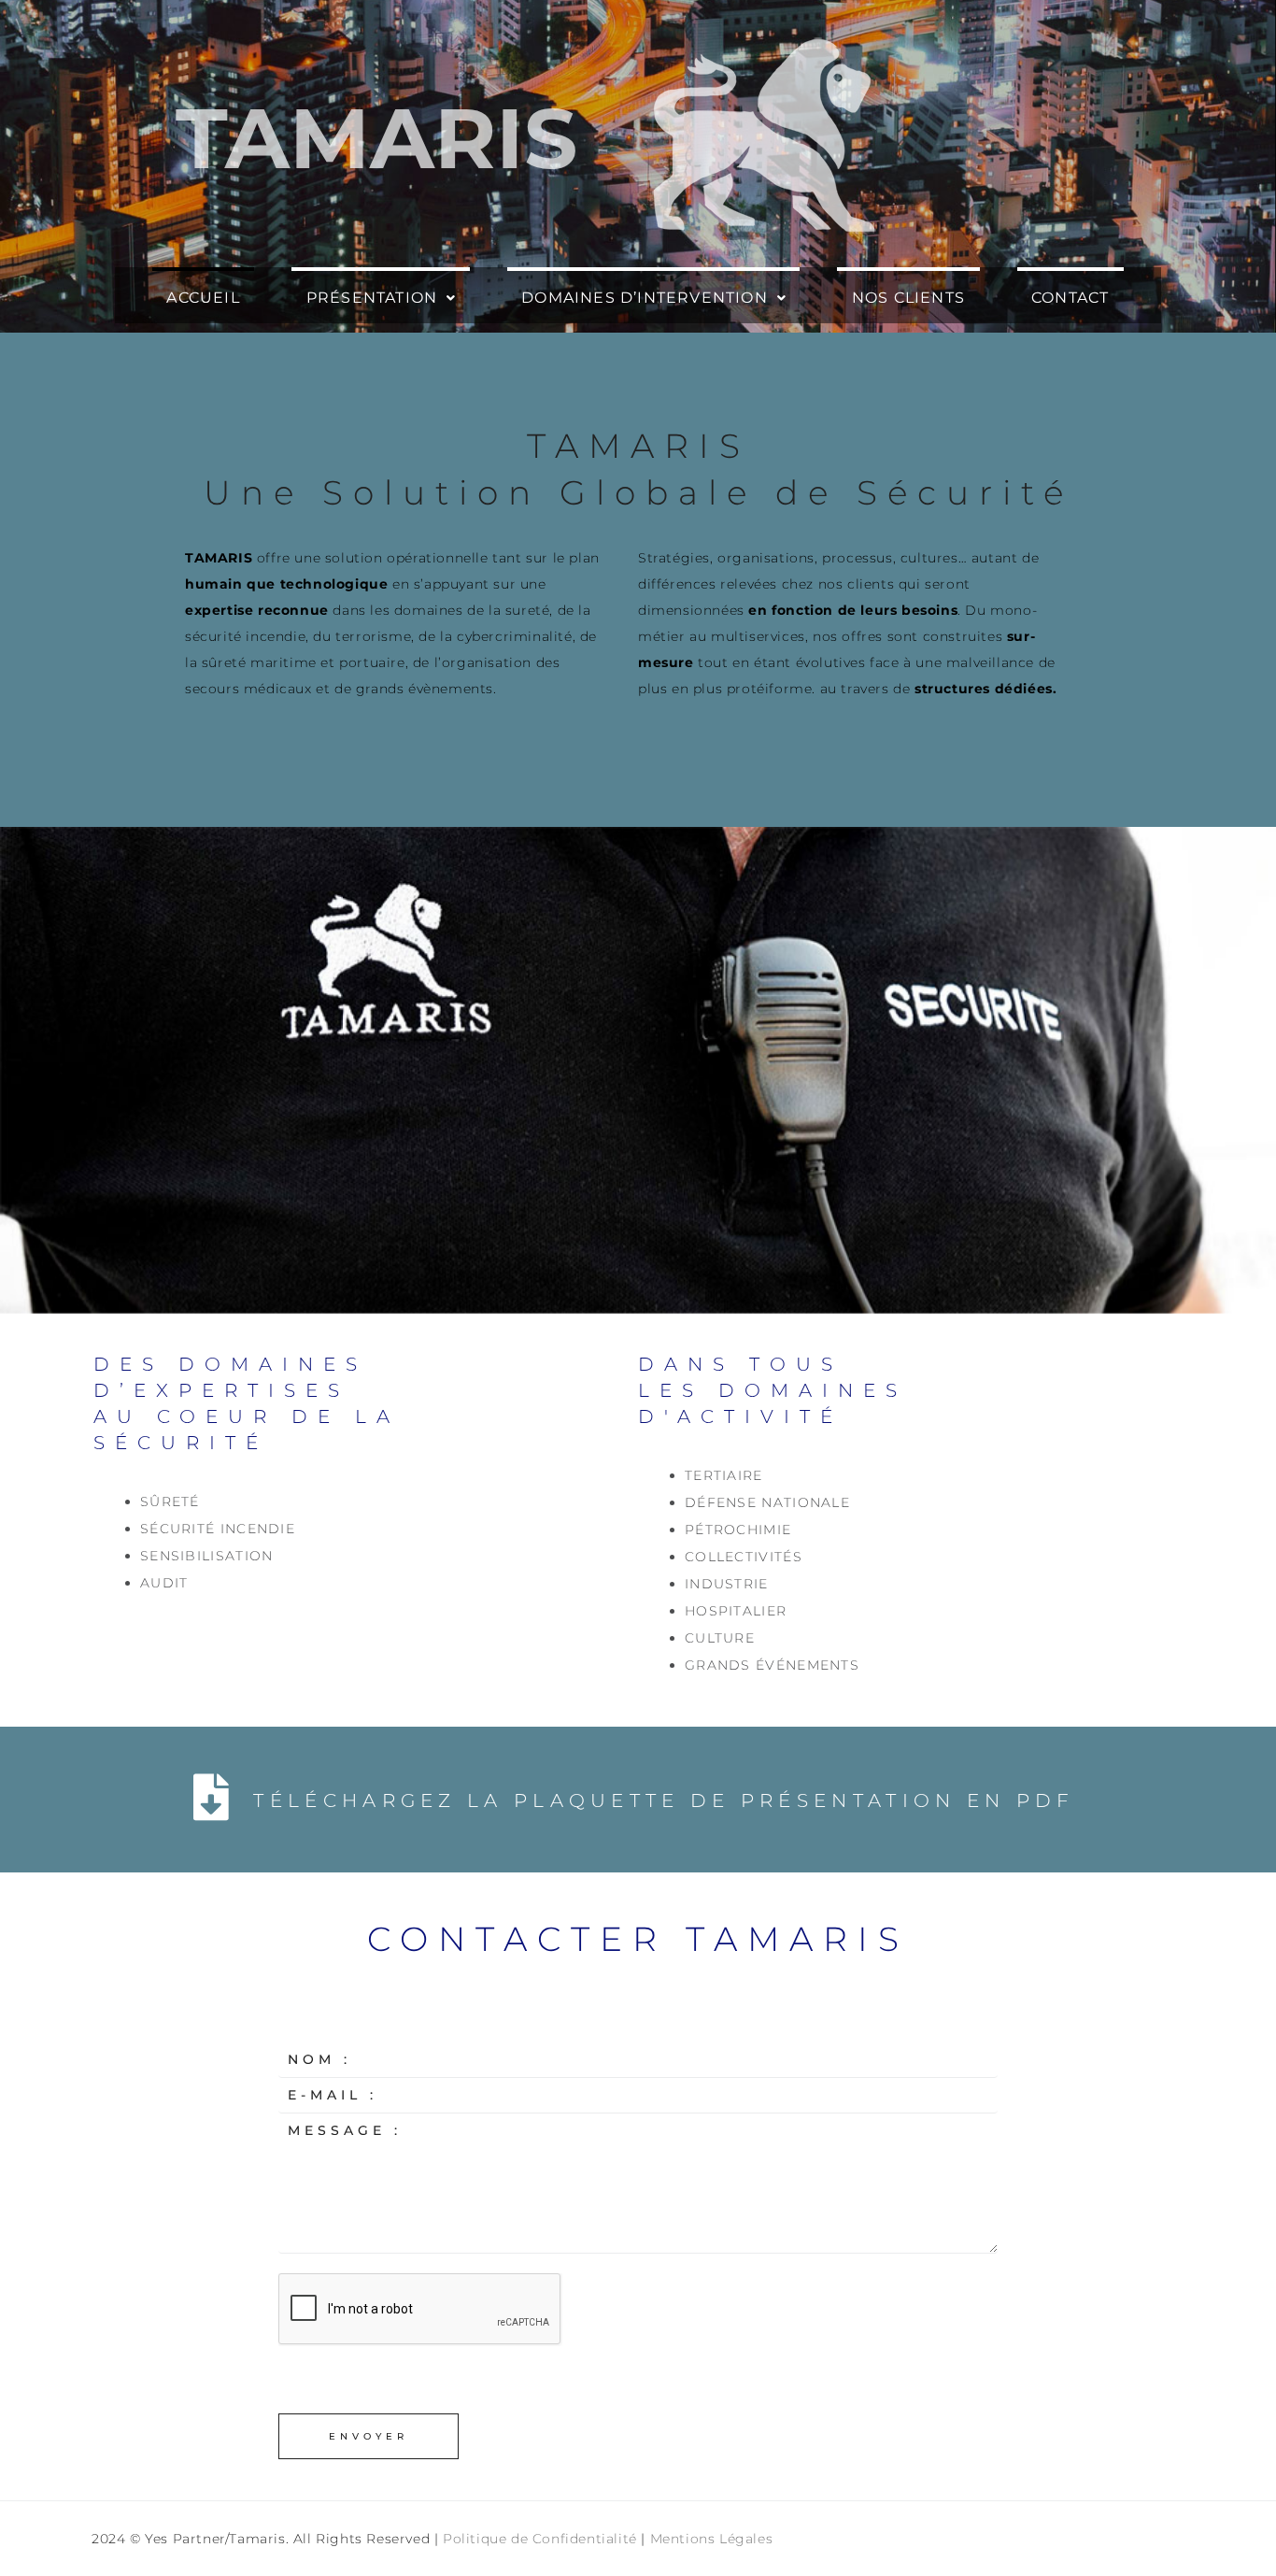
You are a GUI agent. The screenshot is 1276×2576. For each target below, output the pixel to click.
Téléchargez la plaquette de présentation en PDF (664, 1800)
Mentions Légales (712, 2539)
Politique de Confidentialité (540, 2539)
